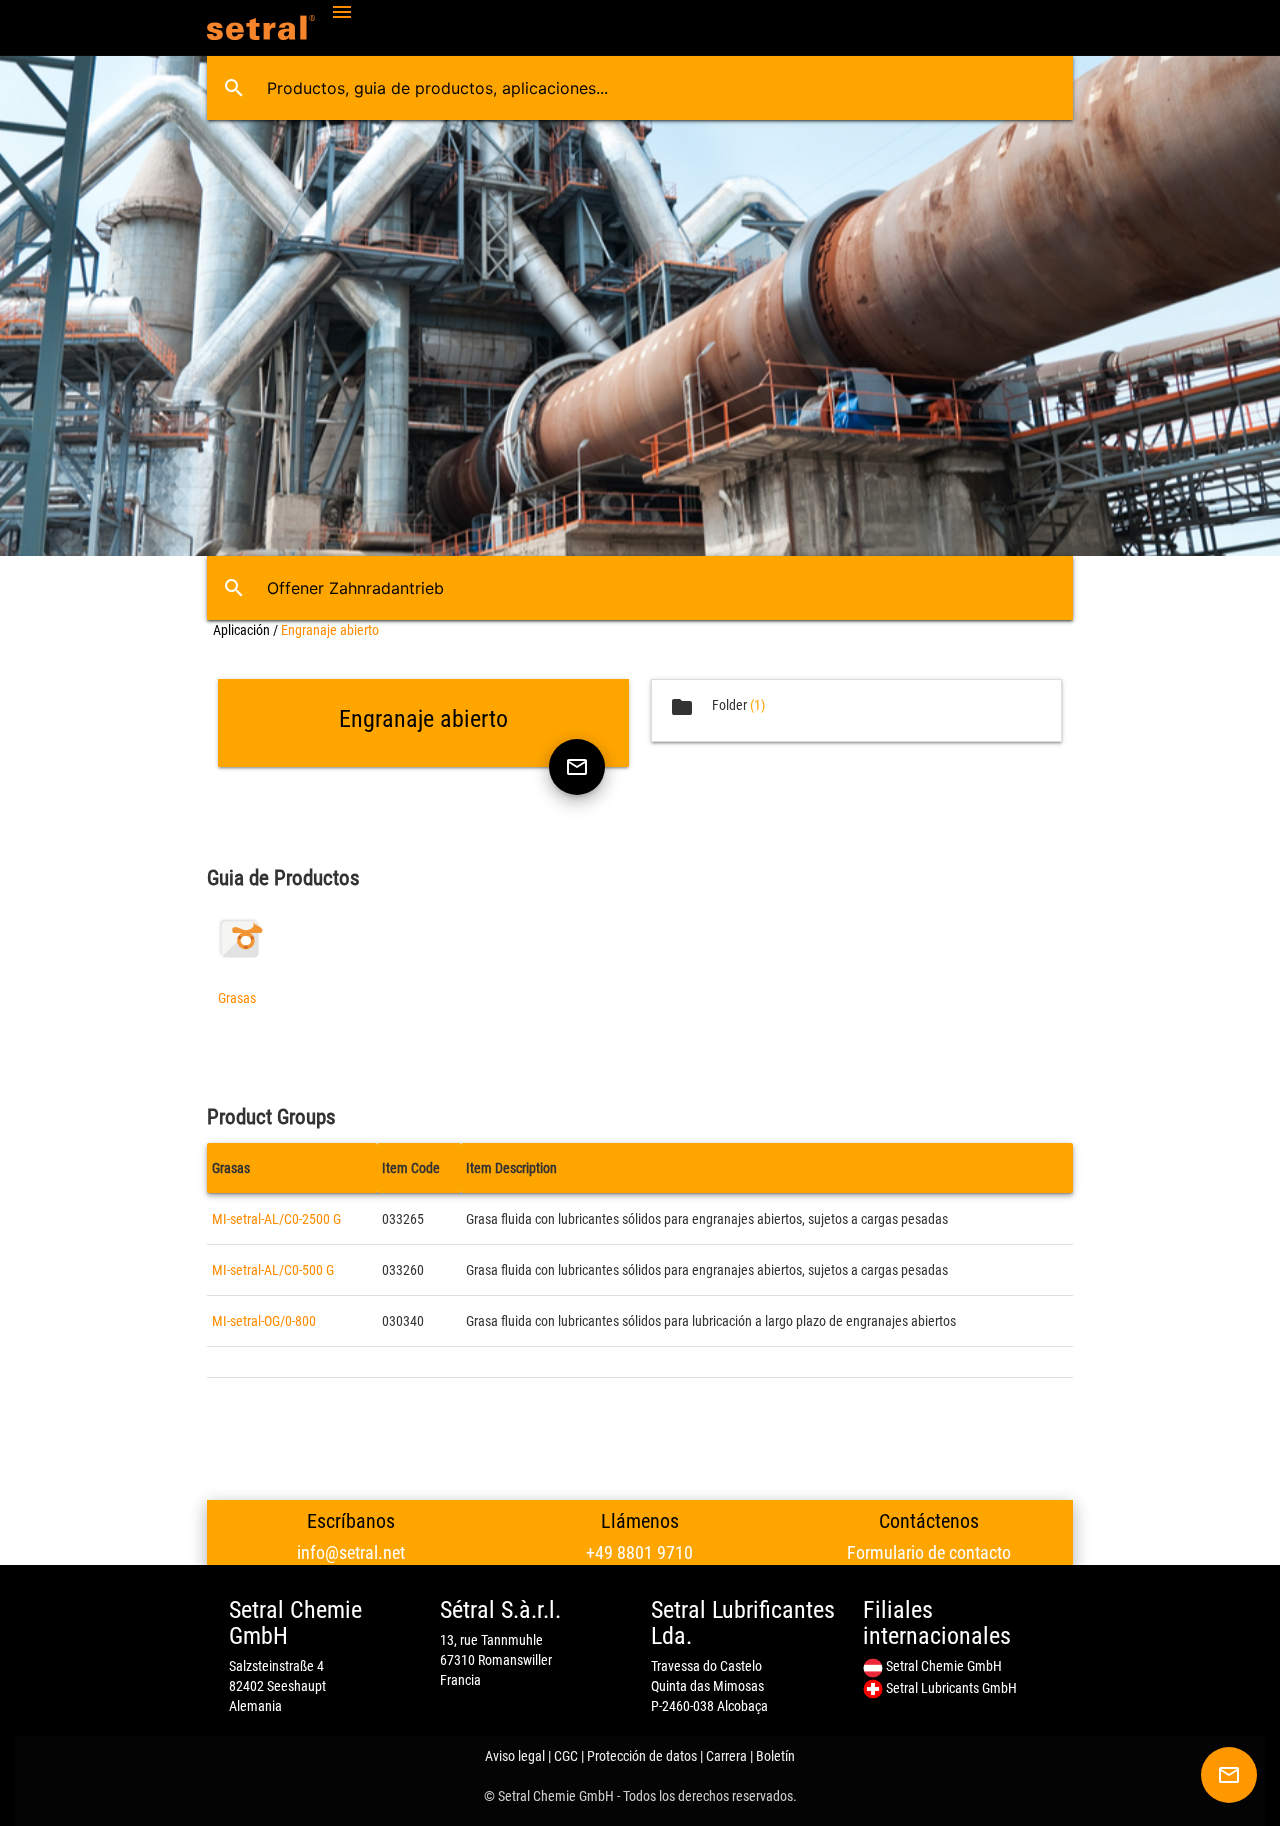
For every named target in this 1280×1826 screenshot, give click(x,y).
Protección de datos (642, 1756)
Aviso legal (515, 1756)
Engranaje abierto (330, 630)
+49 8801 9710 (639, 1552)
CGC (566, 1756)
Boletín (775, 1756)
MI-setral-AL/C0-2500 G (276, 1219)
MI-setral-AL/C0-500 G (273, 1270)
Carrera (726, 1756)
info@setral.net (351, 1552)
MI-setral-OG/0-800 (264, 1321)
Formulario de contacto (929, 1552)
